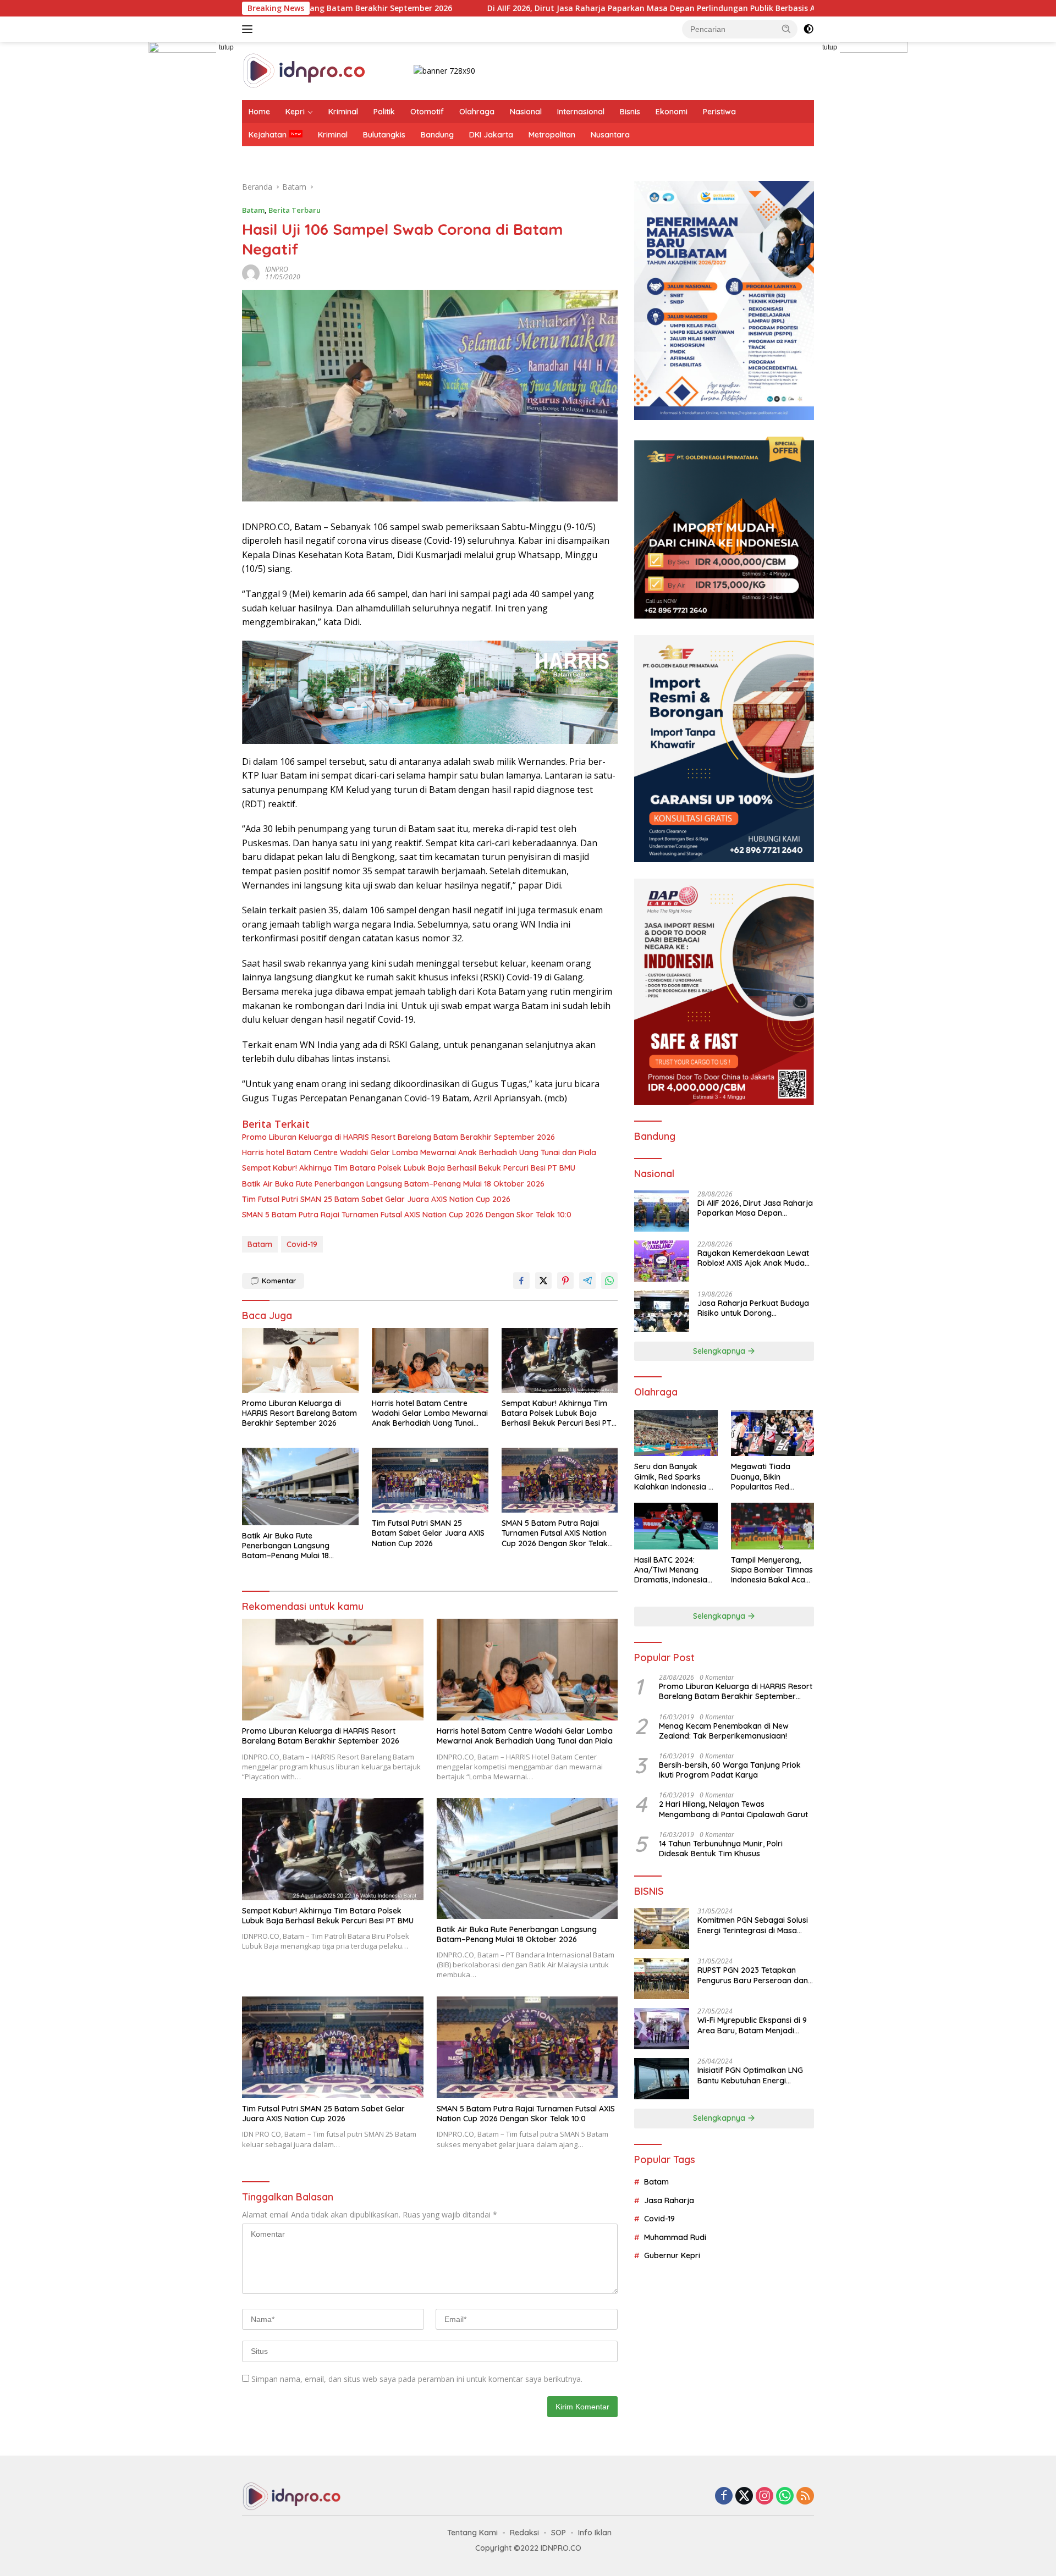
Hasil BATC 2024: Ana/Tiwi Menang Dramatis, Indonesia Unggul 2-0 (671, 1570)
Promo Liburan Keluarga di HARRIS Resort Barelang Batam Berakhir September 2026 (398, 1137)
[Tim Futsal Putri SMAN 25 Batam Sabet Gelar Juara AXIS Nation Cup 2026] (430, 1480)
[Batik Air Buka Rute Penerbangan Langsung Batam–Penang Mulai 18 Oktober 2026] (300, 1486)
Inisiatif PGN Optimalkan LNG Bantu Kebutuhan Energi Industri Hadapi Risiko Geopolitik (750, 2076)
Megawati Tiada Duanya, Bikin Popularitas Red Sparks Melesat (761, 1477)
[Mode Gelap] (809, 29)
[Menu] (249, 29)
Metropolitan (552, 135)
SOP (559, 2533)
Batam (253, 210)
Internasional (581, 112)
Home (259, 112)
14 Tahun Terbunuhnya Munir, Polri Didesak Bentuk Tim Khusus (721, 1849)
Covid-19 (302, 1244)
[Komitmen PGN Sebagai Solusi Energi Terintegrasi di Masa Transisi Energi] (662, 1929)
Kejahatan (268, 135)
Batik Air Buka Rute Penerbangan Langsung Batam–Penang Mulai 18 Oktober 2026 (393, 1184)
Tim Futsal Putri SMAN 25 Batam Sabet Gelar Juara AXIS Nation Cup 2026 (376, 1199)
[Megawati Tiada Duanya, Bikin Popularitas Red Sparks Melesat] (772, 1433)
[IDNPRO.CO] (304, 70)
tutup (226, 47)
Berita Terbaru (295, 210)
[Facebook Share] (521, 1281)
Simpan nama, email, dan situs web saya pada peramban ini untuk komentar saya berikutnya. (417, 2379)
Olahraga (477, 112)
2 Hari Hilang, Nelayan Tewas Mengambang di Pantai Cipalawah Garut (733, 1810)
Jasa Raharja (669, 2200)
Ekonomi (672, 112)
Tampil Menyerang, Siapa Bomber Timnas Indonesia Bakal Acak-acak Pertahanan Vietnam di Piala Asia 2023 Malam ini (772, 1570)
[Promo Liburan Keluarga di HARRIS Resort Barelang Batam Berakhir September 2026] (300, 1361)
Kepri (295, 112)
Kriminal (343, 112)
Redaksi (524, 2533)
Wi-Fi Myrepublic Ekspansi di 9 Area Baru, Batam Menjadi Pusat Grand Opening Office (752, 2026)
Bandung (437, 135)
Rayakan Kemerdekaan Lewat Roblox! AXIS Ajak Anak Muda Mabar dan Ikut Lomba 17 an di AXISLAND (754, 1258)
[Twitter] (744, 2497)
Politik (384, 112)
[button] (787, 29)
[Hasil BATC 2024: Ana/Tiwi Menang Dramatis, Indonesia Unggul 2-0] (676, 1526)
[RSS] (805, 2497)
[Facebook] (724, 2497)
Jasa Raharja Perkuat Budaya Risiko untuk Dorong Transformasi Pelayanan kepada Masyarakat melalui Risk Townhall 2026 (753, 1308)
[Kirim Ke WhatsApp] (609, 1281)
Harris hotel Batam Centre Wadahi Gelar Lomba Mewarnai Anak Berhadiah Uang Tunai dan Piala (419, 1152)
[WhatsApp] (785, 2497)
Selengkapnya (720, 1351)
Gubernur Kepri (672, 2255)
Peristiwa (719, 112)
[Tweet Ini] (543, 1281)
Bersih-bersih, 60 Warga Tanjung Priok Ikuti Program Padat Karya (730, 1770)
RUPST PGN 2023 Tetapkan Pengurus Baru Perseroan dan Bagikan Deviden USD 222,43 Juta (753, 1976)
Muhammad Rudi (675, 2237)
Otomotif (427, 112)
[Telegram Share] (587, 1281)
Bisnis (630, 112)
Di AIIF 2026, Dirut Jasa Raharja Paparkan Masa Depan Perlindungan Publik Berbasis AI (503, 8)
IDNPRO (277, 269)
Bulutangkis (384, 135)
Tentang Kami (472, 2533)
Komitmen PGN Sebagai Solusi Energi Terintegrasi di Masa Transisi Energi (753, 1926)
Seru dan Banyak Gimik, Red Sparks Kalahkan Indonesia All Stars (675, 1477)
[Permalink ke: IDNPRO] (251, 272)
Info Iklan (595, 2533)
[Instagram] (765, 2497)
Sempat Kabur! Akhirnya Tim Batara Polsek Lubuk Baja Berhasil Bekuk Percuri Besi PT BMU (409, 1168)
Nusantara (610, 135)
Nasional (526, 112)
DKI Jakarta (491, 135)
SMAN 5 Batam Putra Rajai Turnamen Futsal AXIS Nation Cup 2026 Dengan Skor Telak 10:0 (407, 1215)
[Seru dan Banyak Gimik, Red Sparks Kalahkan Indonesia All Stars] (676, 1433)
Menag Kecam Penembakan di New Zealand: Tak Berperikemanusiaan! (724, 1731)
